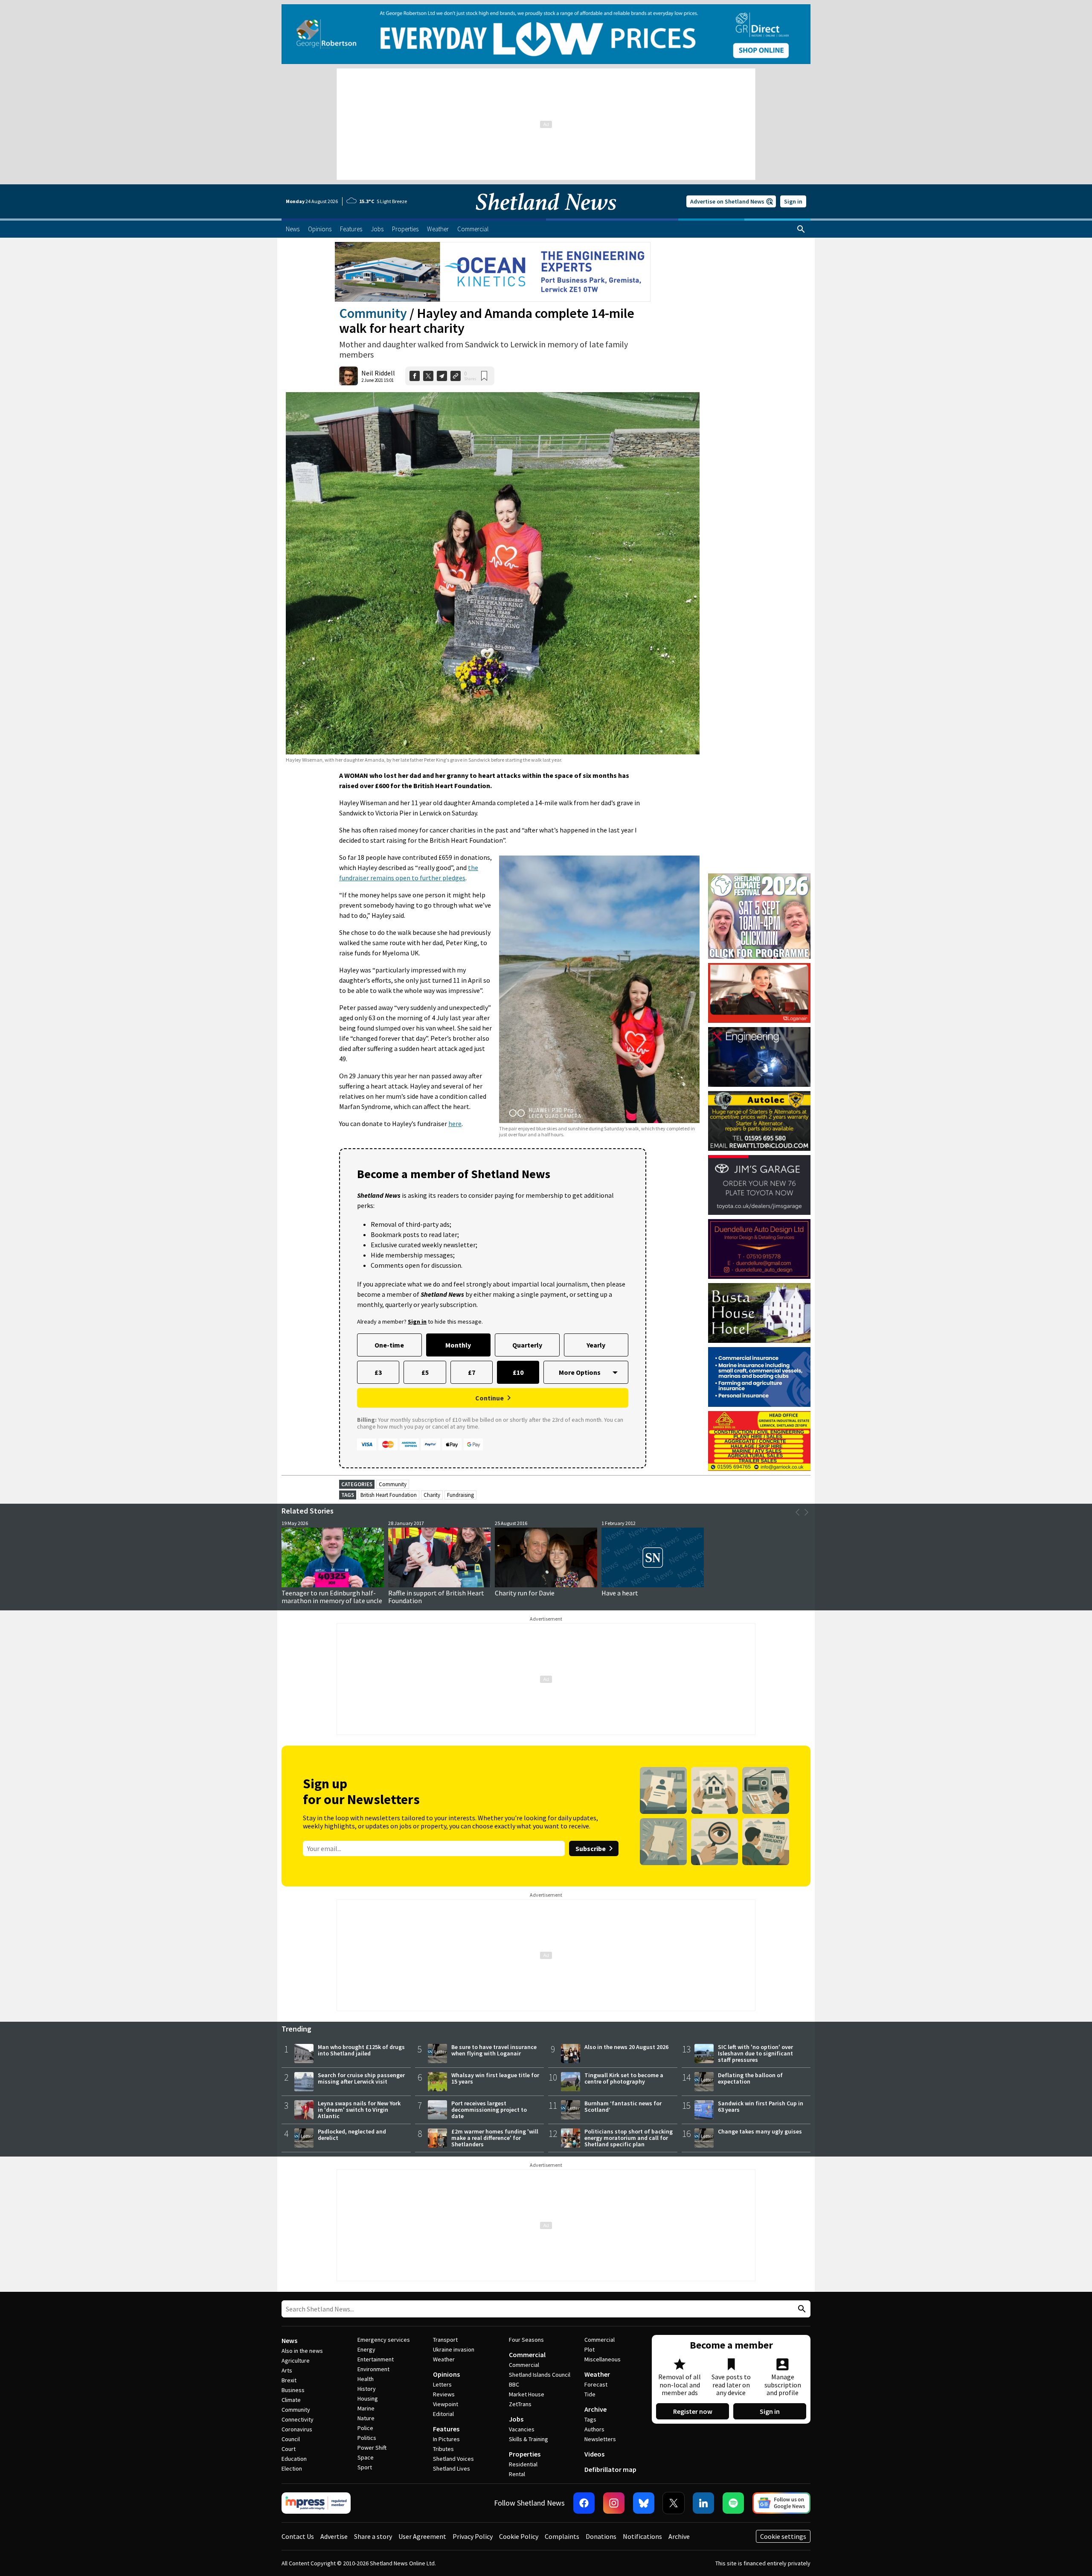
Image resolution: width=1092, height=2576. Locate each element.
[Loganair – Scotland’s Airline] (759, 993)
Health (366, 2379)
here (455, 1124)
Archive (595, 2409)
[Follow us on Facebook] (584, 2503)
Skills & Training (529, 2439)
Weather (444, 2359)
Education (294, 2459)
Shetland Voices (453, 2459)
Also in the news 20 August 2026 (626, 2047)
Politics (367, 2438)
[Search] (801, 229)
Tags (590, 2419)
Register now (693, 2411)
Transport (445, 2340)
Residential (523, 2464)
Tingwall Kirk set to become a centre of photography (624, 2078)
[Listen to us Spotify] (733, 2503)
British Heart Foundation (389, 1495)
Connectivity (298, 2419)
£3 (378, 1372)
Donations (601, 2536)
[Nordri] (759, 1057)
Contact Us (298, 2536)
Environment (373, 2369)
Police (365, 2428)
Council (291, 2439)
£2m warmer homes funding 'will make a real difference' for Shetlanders (495, 2138)
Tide (590, 2394)
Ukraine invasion (454, 2349)
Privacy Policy (473, 2536)
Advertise (334, 2536)
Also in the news (302, 2351)
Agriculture (296, 2361)
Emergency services (384, 2340)
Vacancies (522, 2429)
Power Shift (372, 2448)
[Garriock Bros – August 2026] (759, 1441)
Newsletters (600, 2439)
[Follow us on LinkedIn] (703, 2503)
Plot (590, 2349)
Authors (594, 2429)
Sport (365, 2467)
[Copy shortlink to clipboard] (456, 376)
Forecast (596, 2384)
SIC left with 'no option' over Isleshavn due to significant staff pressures (755, 2053)
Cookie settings (783, 2536)
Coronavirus (297, 2429)
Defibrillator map (610, 2469)
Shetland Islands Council (540, 2375)
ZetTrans (520, 2404)
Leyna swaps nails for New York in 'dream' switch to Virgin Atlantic (359, 2110)
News (289, 2340)
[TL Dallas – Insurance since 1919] (759, 1377)
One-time (389, 1345)
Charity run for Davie (525, 1593)
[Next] (806, 1512)
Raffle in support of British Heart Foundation (436, 1597)
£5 (425, 1372)
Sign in (793, 201)
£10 (518, 1372)
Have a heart (620, 1593)
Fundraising (460, 1495)
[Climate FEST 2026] (759, 877)
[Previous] (798, 1512)
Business (293, 2390)
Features (446, 2429)
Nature (366, 2418)
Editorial (443, 2414)
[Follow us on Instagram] (614, 2503)
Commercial (527, 2355)
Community (373, 313)
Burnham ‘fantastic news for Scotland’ (623, 2106)
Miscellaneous (603, 2359)
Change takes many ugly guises (760, 2131)
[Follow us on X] (674, 2503)
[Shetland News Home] (546, 216)
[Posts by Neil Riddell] (349, 376)
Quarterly (527, 1345)
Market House (527, 2394)
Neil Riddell (378, 373)
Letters (442, 2384)
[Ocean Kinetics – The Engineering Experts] (493, 272)
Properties (525, 2454)
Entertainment (376, 2359)
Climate (291, 2400)
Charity (432, 1495)
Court (289, 2449)
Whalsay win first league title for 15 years (495, 2078)
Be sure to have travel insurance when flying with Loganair (494, 2050)
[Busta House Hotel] (759, 1313)
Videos (594, 2454)
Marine (366, 2408)
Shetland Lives (452, 2468)
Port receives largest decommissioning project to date (489, 2110)
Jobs (516, 2419)
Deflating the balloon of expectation (750, 2078)
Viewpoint (446, 2404)
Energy (366, 2349)
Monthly (458, 1345)
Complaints (562, 2536)
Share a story (373, 2536)
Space (366, 2457)
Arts (287, 2370)
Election (292, 2468)
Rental (517, 2474)
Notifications (642, 2536)
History (367, 2389)
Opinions (446, 2374)
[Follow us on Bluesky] (644, 2503)
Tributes (443, 2449)
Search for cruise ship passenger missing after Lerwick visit (361, 2078)
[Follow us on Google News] (781, 2503)
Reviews (444, 2394)
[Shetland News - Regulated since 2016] (316, 2503)
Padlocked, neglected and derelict (352, 2135)
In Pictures (446, 2439)
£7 (472, 1372)
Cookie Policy (519, 2536)
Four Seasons (526, 2340)
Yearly (596, 1345)
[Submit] (801, 2309)
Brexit (289, 2380)
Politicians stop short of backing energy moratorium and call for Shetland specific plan (629, 2138)
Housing (368, 2398)
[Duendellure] (759, 1249)
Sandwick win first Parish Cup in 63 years (761, 2106)
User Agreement (422, 2536)
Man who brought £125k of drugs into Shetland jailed (361, 2050)
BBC (514, 2384)
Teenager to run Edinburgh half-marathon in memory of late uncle (332, 1597)
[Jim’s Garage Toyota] (759, 1185)
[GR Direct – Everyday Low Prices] (546, 34)
